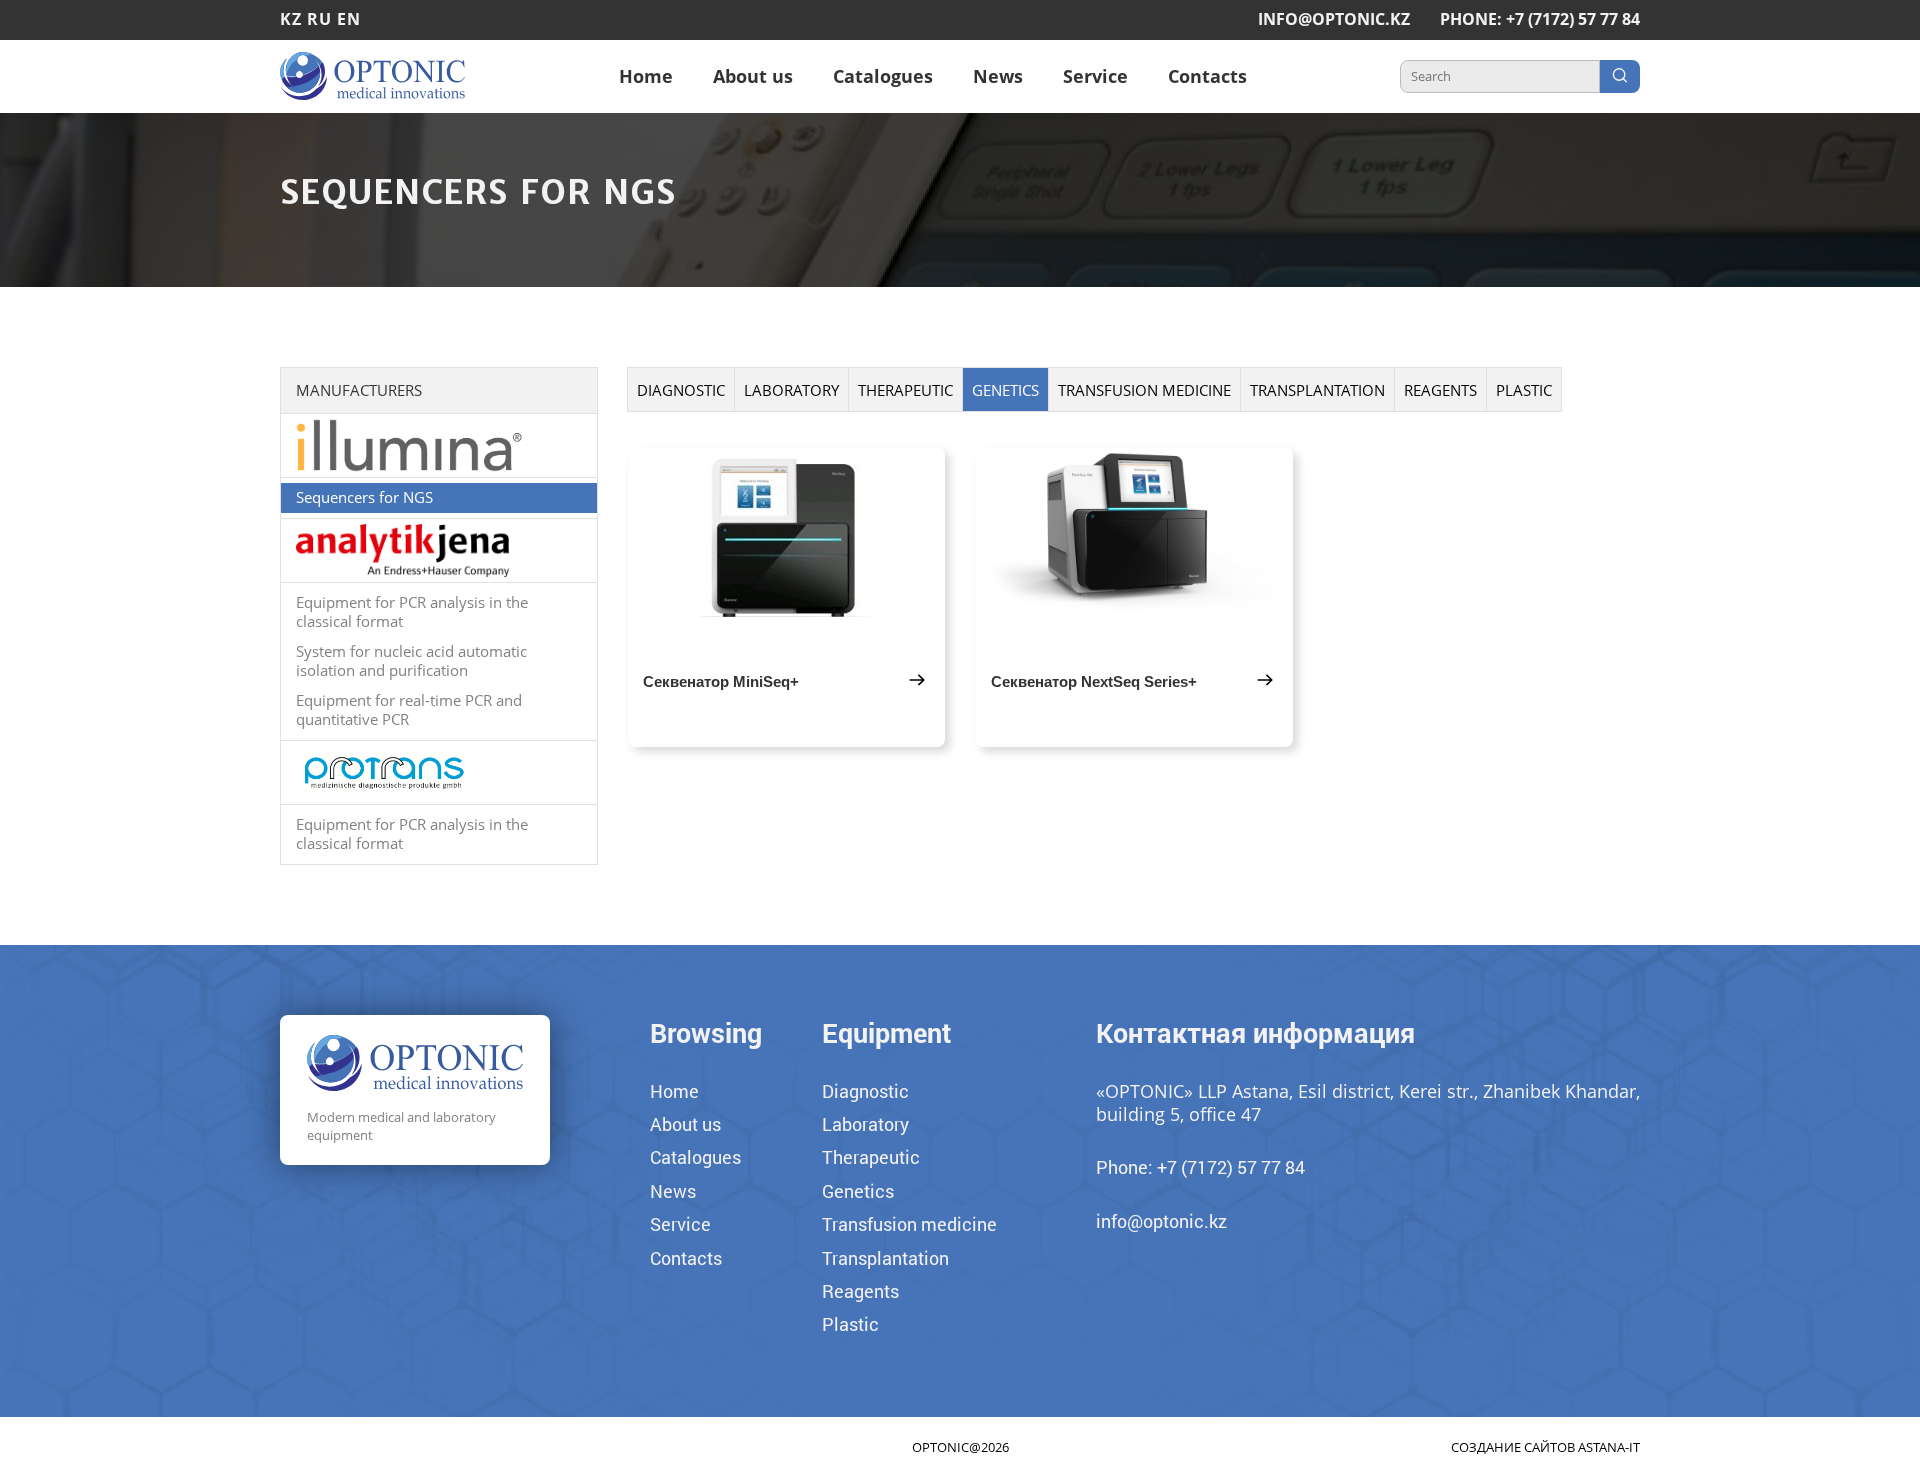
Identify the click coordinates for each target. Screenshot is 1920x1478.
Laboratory (791, 390)
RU (319, 19)
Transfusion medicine (1144, 390)
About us (753, 76)
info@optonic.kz (1334, 19)
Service (1095, 76)
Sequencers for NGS (364, 497)
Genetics (1005, 390)
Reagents (1440, 390)
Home (646, 76)
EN (349, 19)
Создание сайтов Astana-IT (1545, 1447)
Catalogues (883, 76)
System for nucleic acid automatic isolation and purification (411, 661)
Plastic (1524, 390)
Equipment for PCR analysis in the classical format (412, 612)
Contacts (1207, 76)
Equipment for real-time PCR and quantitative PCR (409, 710)
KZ (291, 19)
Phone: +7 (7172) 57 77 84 (1540, 19)
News (998, 76)
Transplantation (1317, 390)
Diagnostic (681, 390)
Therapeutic (905, 390)
